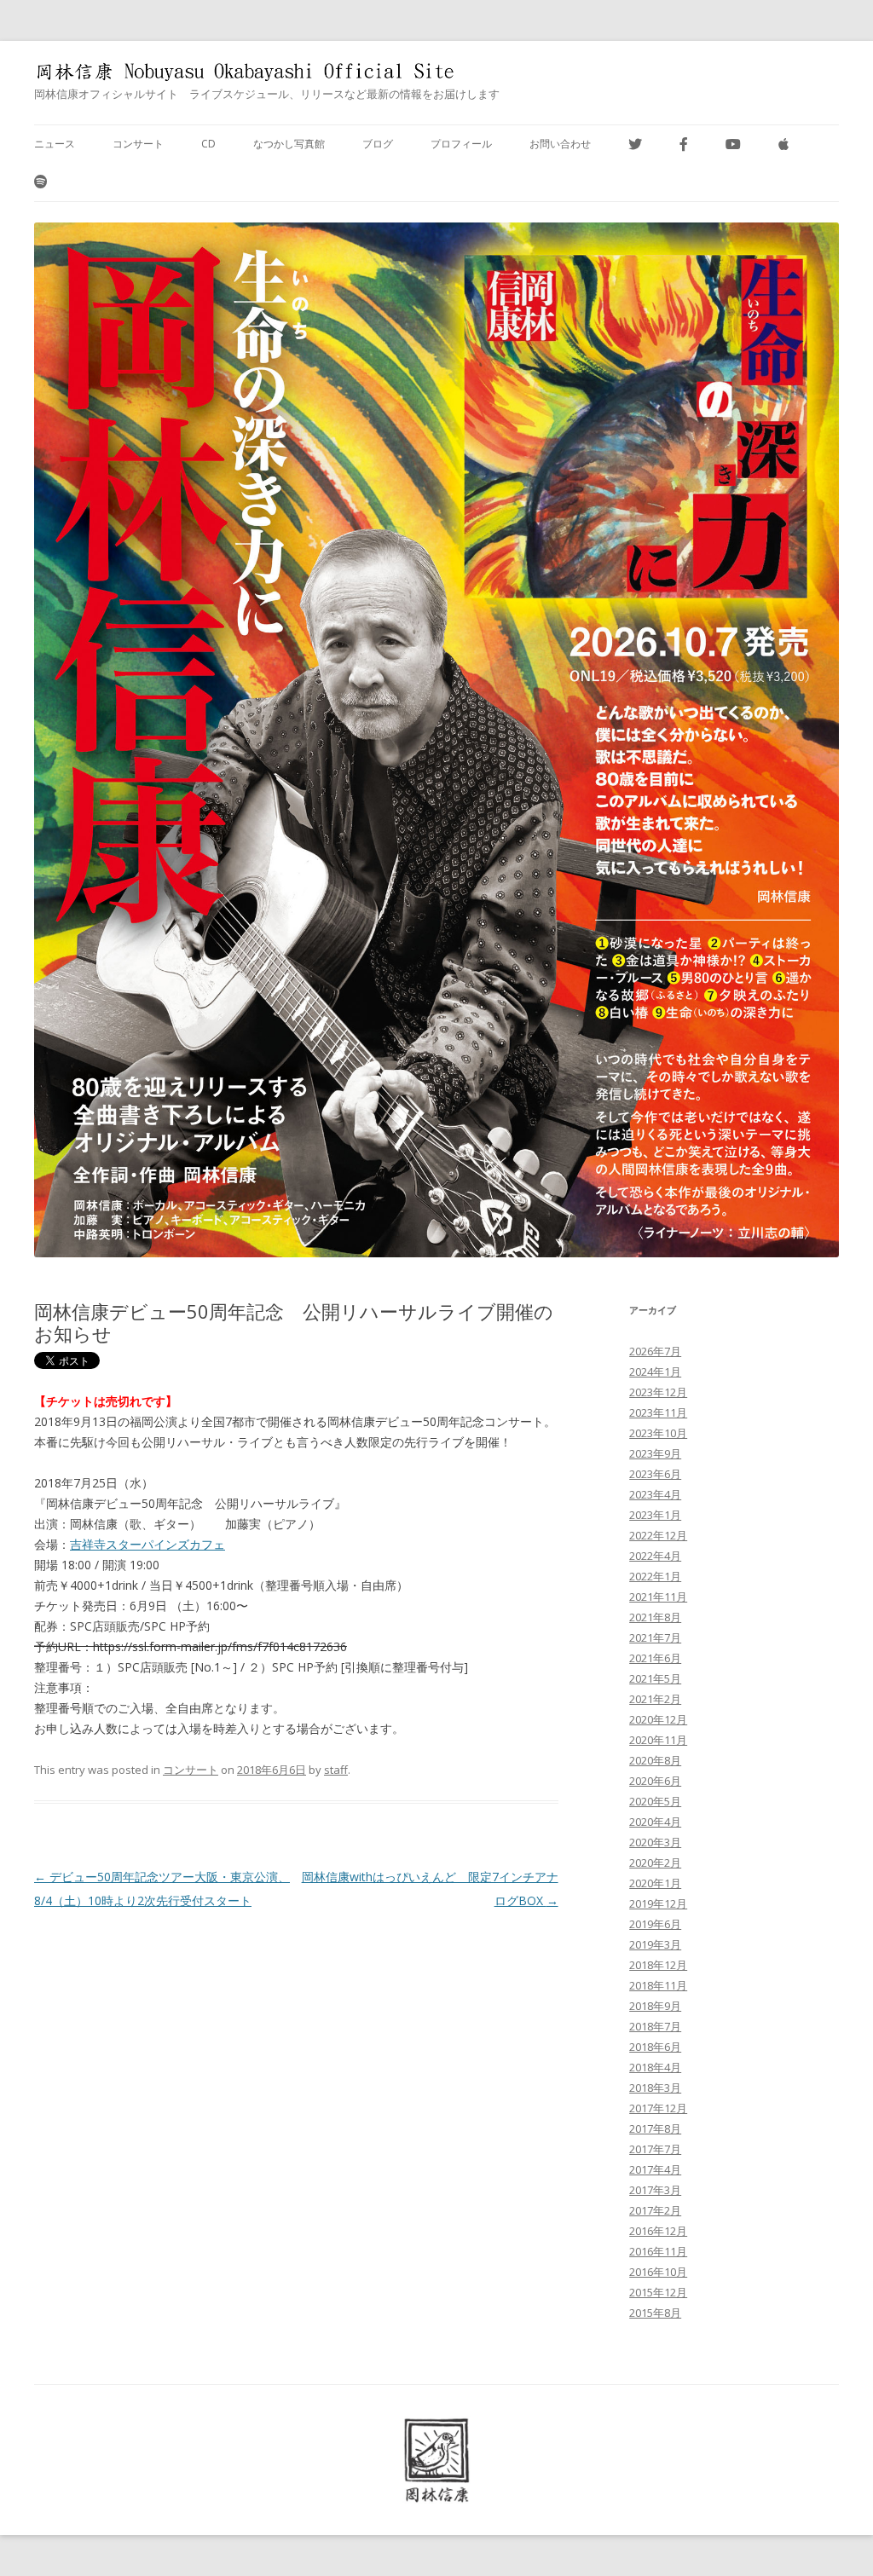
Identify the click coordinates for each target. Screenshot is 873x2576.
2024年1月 (655, 1372)
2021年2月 (655, 1699)
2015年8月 (655, 2313)
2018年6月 (655, 2047)
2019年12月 (658, 1903)
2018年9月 (655, 2006)
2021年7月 (655, 1637)
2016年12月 (658, 2231)
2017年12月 (658, 2108)
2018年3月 (655, 2088)
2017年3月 (655, 2190)
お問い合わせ (560, 144)
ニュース (55, 144)
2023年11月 (658, 1412)
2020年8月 (655, 1760)
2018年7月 (655, 2026)
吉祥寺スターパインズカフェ (147, 1544)
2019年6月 (655, 1924)
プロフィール (461, 144)
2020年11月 (658, 1740)
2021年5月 (655, 1678)
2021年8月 (655, 1617)
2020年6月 (655, 1781)
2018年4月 (655, 2067)
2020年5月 (655, 1801)
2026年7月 (655, 1351)
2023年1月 (655, 1515)
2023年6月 (655, 1474)
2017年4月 (655, 2169)
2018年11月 (658, 1985)
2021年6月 (655, 1658)
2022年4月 (655, 1556)
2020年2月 (655, 1863)
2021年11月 (658, 1597)
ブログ (378, 144)
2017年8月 (655, 2128)
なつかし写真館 (289, 144)
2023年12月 (658, 1392)
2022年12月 (658, 1535)
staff (336, 1770)
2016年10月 (658, 2272)
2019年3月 (655, 1944)
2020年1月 (655, 1883)
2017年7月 (655, 2149)
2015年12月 (658, 2292)
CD (208, 144)
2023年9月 (655, 1453)
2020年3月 (655, 1842)
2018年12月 (658, 1965)
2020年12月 (658, 1719)
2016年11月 (658, 2251)
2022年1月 (655, 1576)
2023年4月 (655, 1494)
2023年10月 (658, 1433)
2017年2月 (655, 2210)
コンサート (138, 144)
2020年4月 (655, 1822)
